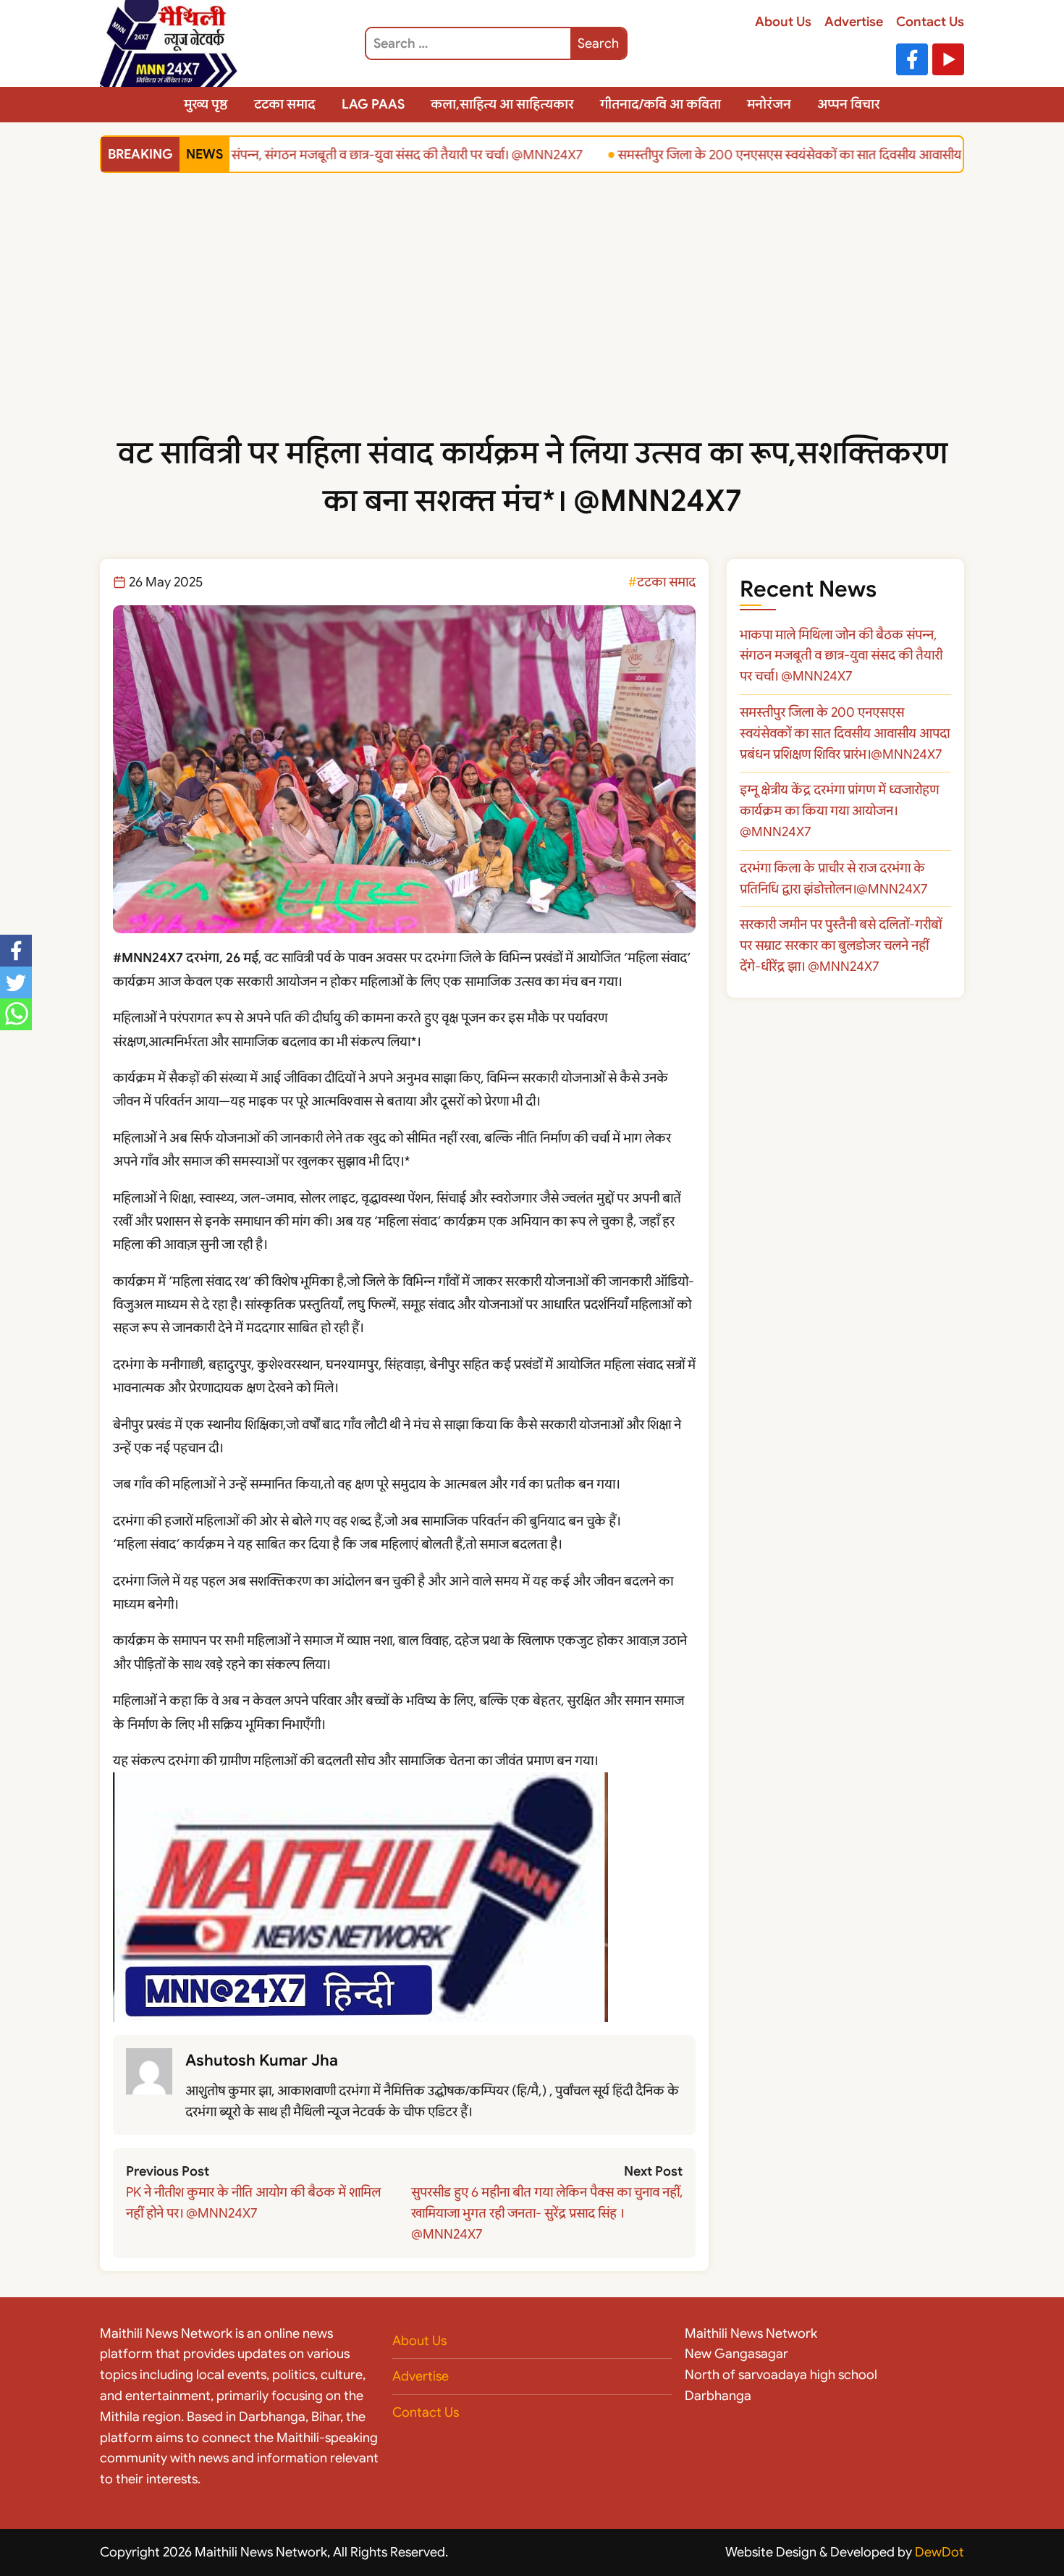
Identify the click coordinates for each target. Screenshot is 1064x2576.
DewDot (940, 2552)
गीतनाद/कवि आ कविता (660, 104)
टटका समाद (285, 104)
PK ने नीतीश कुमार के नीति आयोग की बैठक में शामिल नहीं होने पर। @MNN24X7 (253, 2203)
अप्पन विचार (849, 104)
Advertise (854, 22)
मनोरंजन (769, 104)
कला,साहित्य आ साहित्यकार (502, 104)
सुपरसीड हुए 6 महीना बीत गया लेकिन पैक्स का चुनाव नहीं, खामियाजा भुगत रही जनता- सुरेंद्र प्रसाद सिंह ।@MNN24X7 (547, 2213)
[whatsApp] (16, 1014)
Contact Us (930, 22)
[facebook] (16, 951)
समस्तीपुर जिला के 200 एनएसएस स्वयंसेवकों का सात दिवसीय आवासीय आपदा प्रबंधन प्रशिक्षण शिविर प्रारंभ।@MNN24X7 (845, 733)
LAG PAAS (373, 104)
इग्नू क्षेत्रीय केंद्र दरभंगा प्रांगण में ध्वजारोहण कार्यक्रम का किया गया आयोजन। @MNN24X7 (839, 811)
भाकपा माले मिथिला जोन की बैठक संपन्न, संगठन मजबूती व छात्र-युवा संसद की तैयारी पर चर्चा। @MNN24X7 (303, 154)
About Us (783, 22)
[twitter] (16, 982)
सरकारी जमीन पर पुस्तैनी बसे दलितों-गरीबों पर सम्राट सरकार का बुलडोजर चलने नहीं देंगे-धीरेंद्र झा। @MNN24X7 (841, 946)
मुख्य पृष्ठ (206, 104)
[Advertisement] (532, 321)
